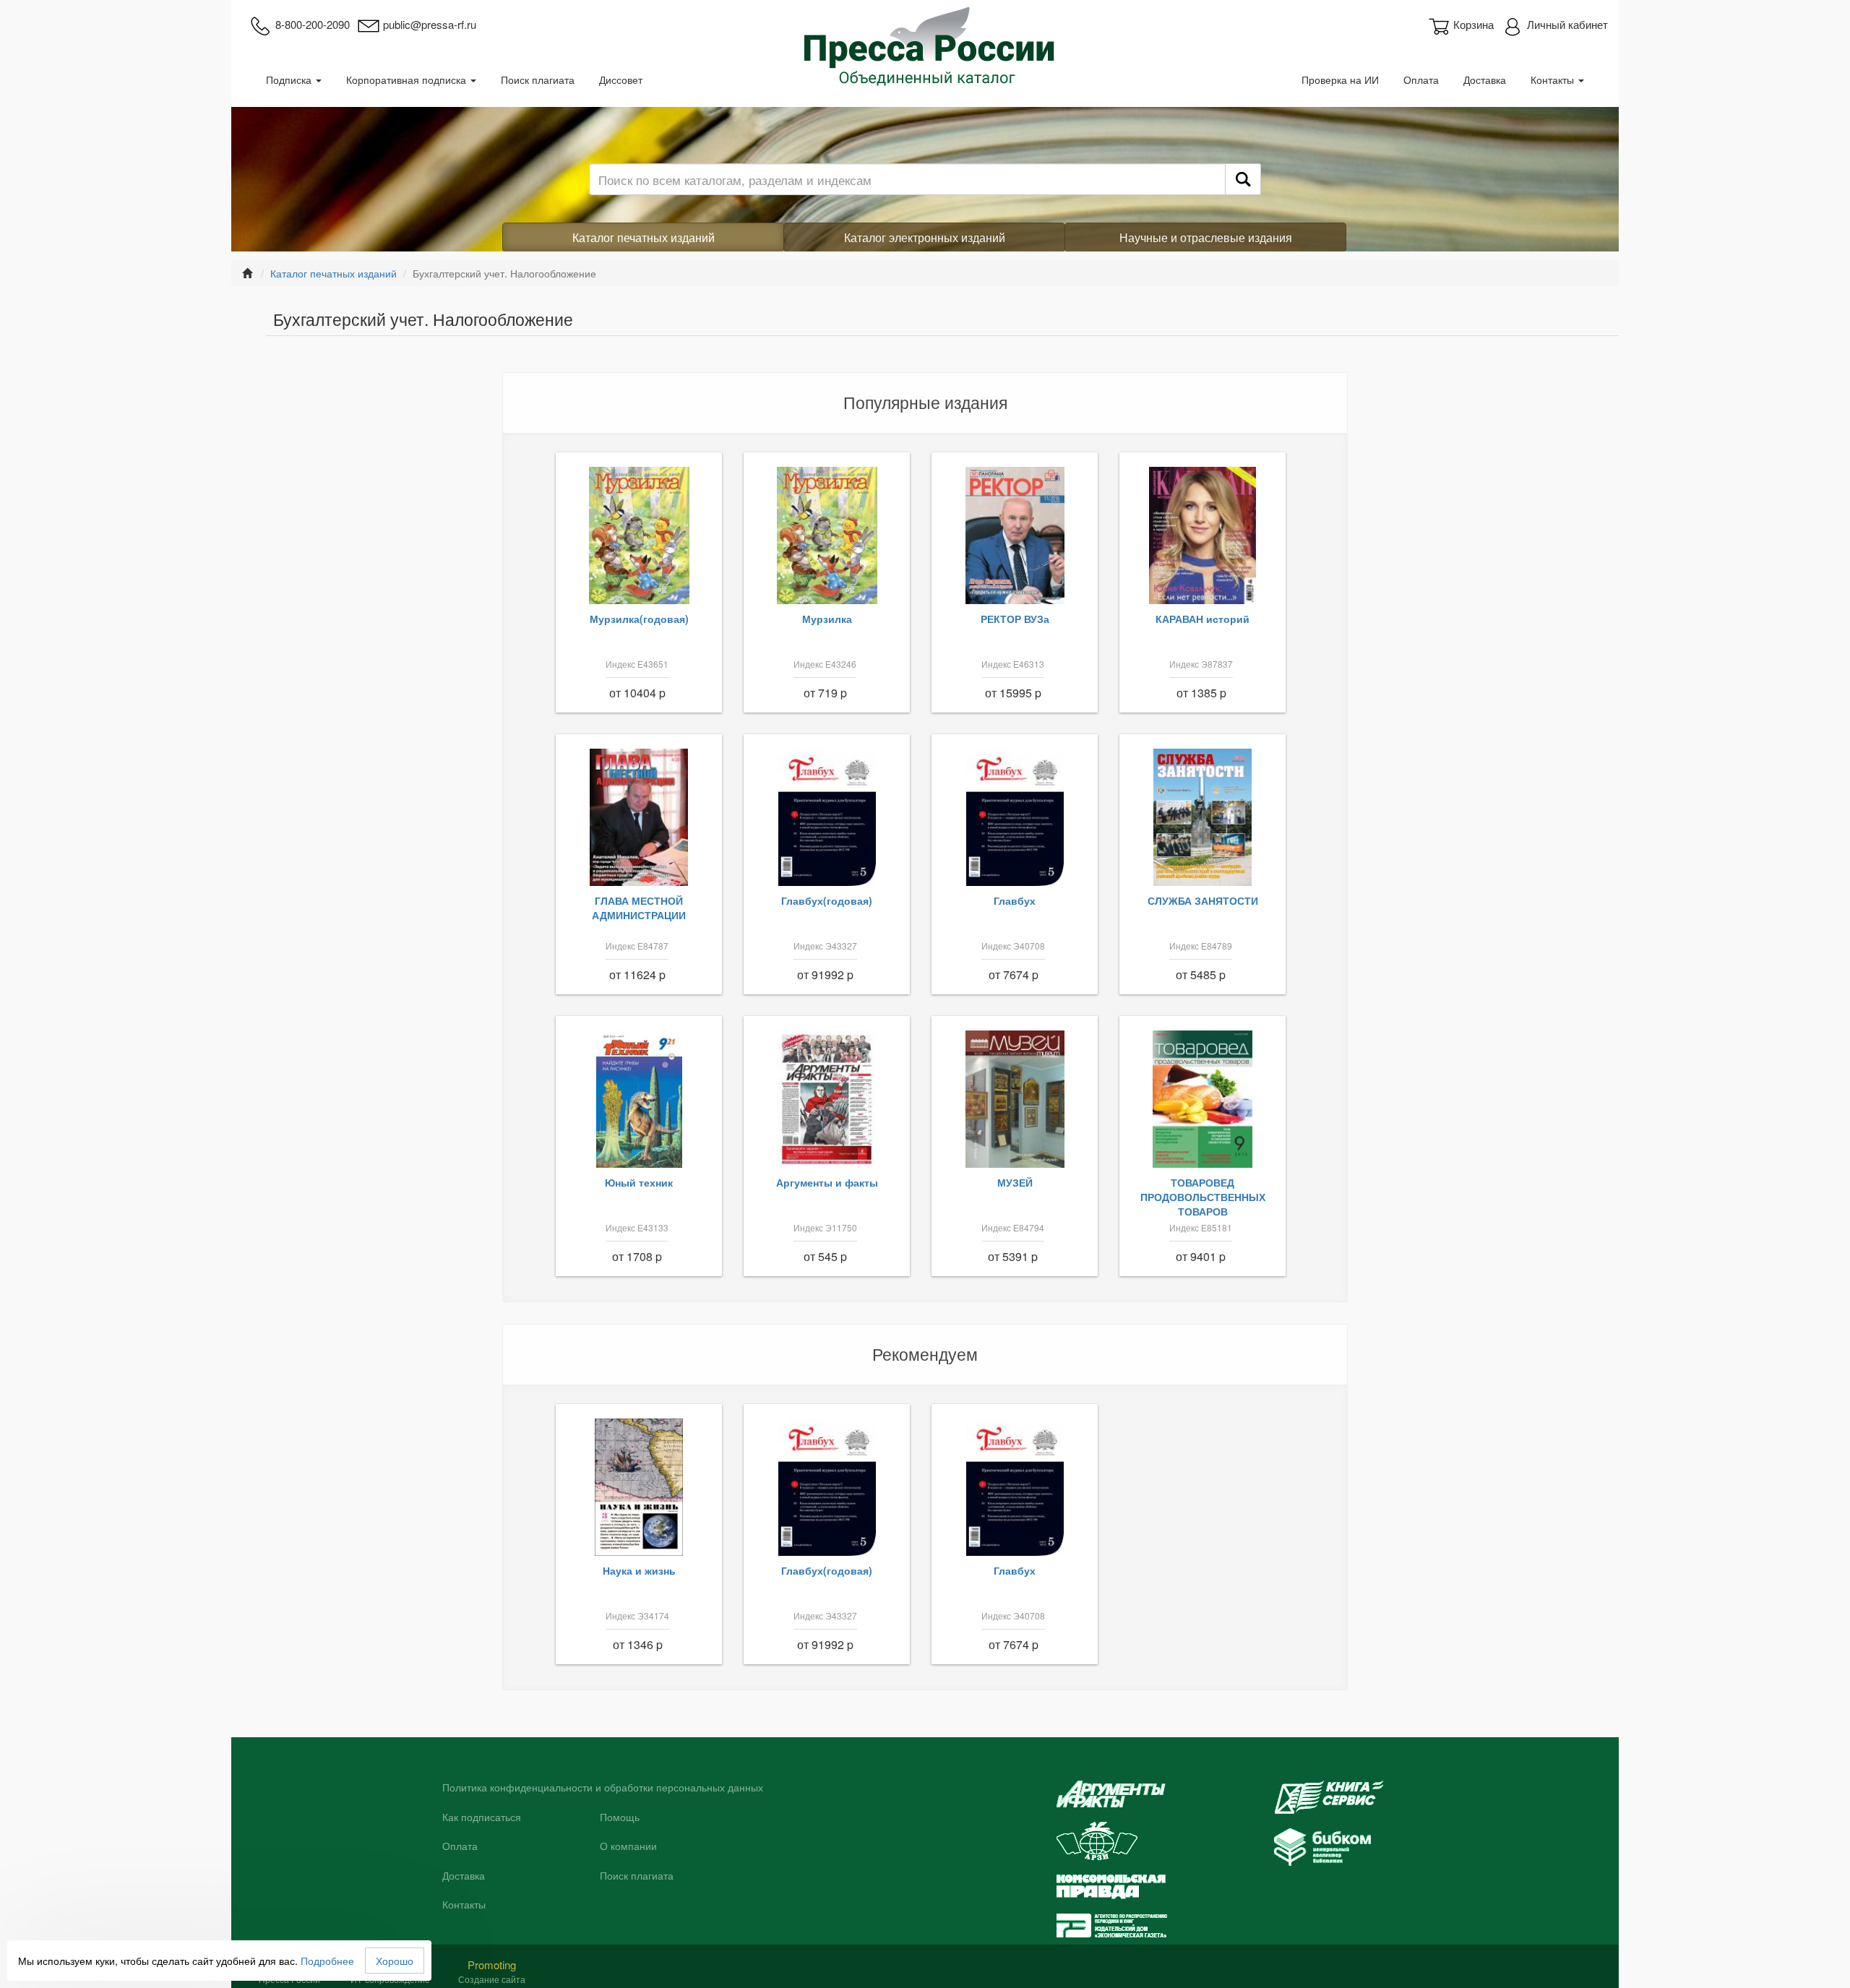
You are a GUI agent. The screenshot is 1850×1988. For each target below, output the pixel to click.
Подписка (290, 79)
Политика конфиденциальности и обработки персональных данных (603, 1788)
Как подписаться (482, 1817)
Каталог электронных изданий (925, 237)
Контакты (1554, 79)
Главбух (1015, 900)
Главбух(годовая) (827, 900)
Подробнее (327, 1961)
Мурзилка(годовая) (639, 619)
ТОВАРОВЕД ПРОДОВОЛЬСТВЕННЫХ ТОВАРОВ (1203, 1197)
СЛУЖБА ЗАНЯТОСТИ (1203, 900)
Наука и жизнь (639, 1570)
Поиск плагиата (538, 79)
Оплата (1421, 79)
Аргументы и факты (827, 1182)
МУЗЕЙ (1015, 1182)
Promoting (492, 1965)
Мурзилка (827, 619)
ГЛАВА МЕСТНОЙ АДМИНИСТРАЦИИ (639, 908)
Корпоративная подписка (408, 79)
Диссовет (621, 79)
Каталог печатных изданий (644, 237)
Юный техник (639, 1182)
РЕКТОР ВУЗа (1015, 619)
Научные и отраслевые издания (1206, 237)
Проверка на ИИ (1340, 79)
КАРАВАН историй (1202, 619)
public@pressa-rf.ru (430, 24)
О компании (628, 1846)
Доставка (1485, 79)
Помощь (620, 1817)
